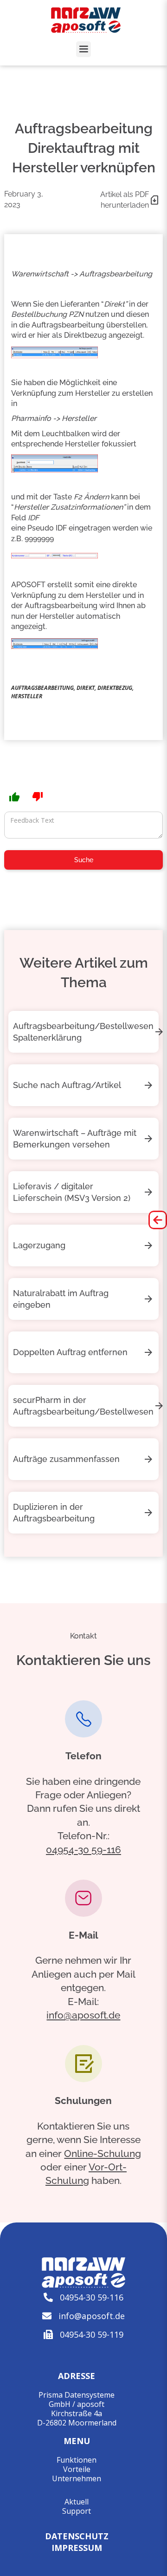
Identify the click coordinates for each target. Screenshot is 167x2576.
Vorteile (77, 2469)
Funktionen (77, 2460)
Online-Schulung (103, 2153)
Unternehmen (77, 2478)
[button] (83, 49)
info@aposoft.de (83, 2015)
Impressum (77, 2547)
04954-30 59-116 (83, 1850)
